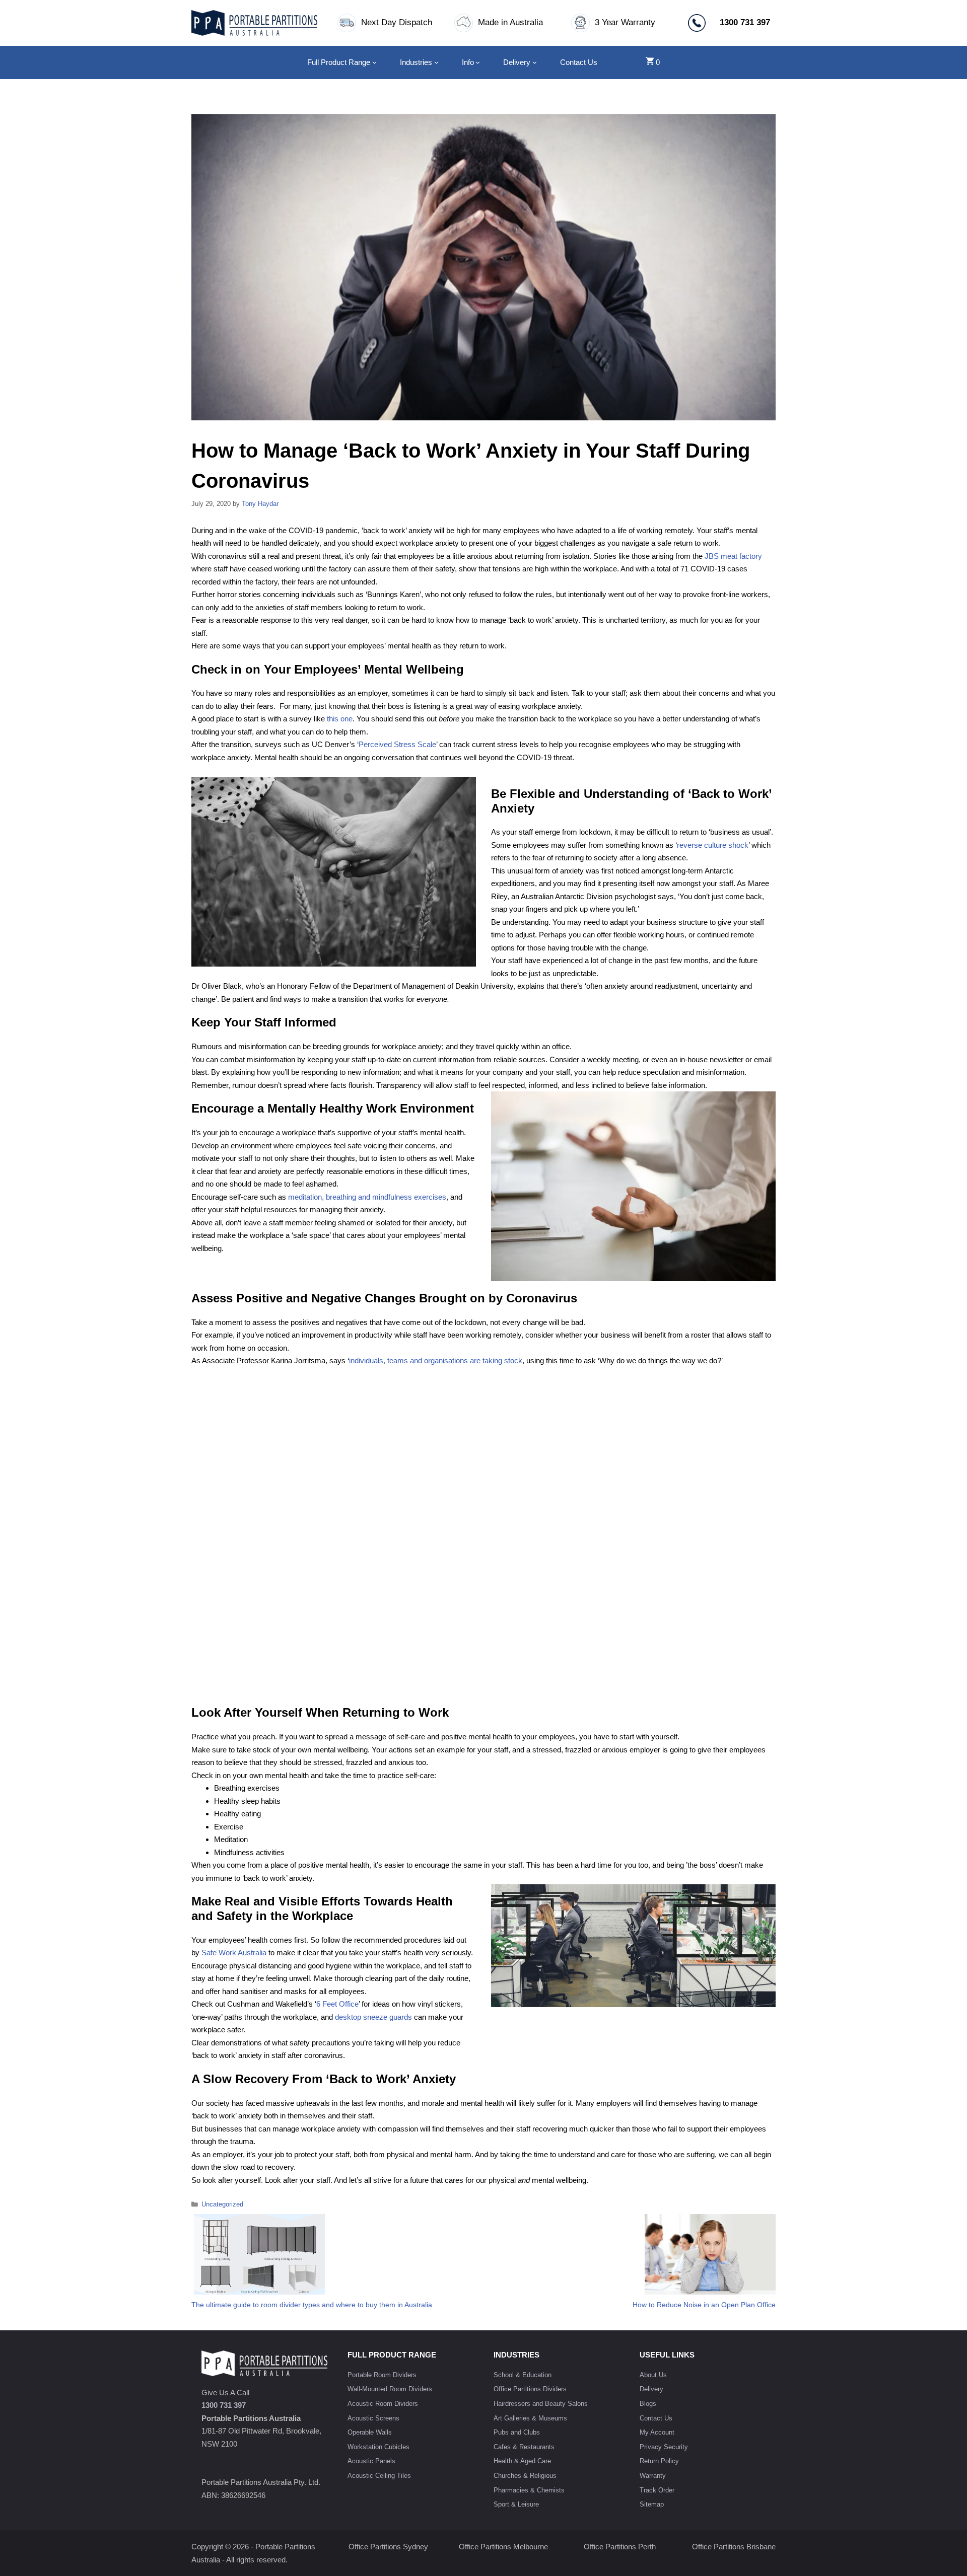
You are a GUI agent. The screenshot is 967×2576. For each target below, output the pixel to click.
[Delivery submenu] (535, 62)
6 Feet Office (337, 2004)
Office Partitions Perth (620, 2547)
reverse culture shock (713, 845)
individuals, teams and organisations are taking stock (436, 1360)
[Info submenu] (478, 62)
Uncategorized (222, 2204)
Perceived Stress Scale (397, 744)
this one (340, 719)
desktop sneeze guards (373, 2017)
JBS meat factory (733, 556)
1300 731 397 (224, 2405)
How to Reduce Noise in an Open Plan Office (704, 2305)
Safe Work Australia (234, 1953)
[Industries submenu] (436, 62)
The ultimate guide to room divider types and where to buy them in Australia (312, 2305)
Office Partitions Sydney (388, 2547)
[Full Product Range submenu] (374, 62)
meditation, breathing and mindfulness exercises (367, 1197)
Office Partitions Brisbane (734, 2547)
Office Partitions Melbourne (503, 2547)
